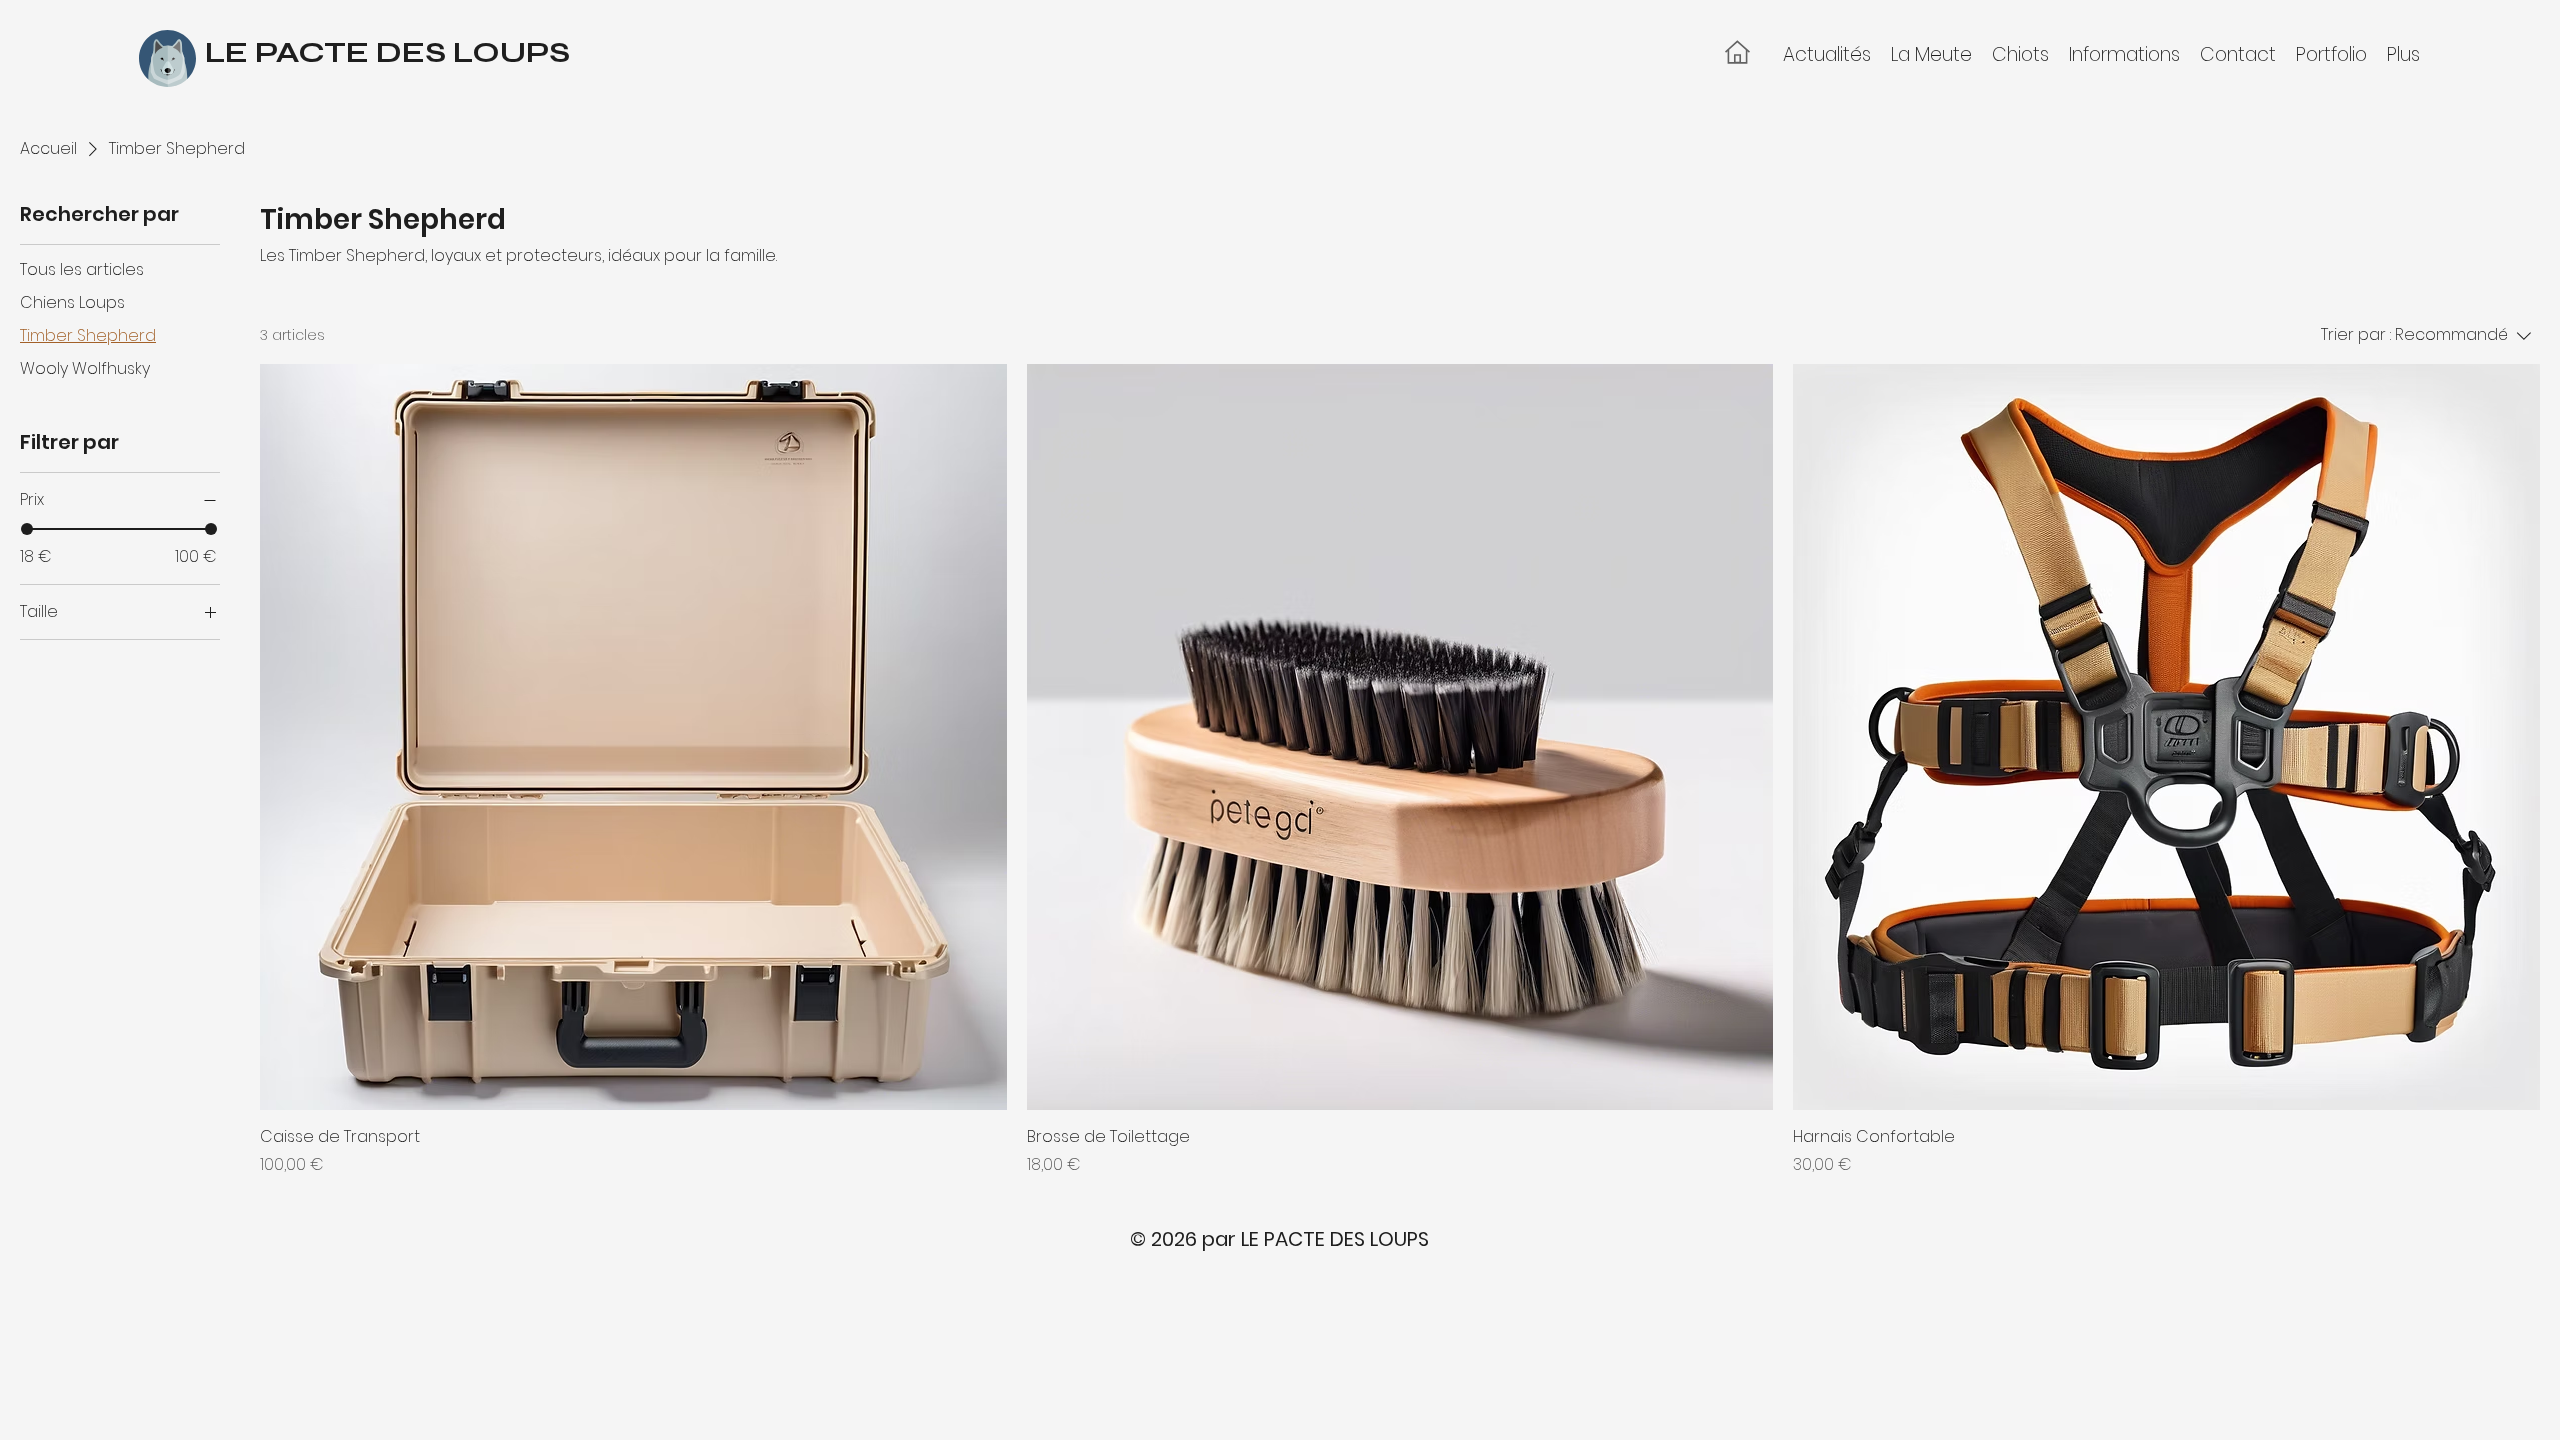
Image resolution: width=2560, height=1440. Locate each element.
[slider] (27, 529)
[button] (1931, 54)
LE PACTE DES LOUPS (387, 52)
